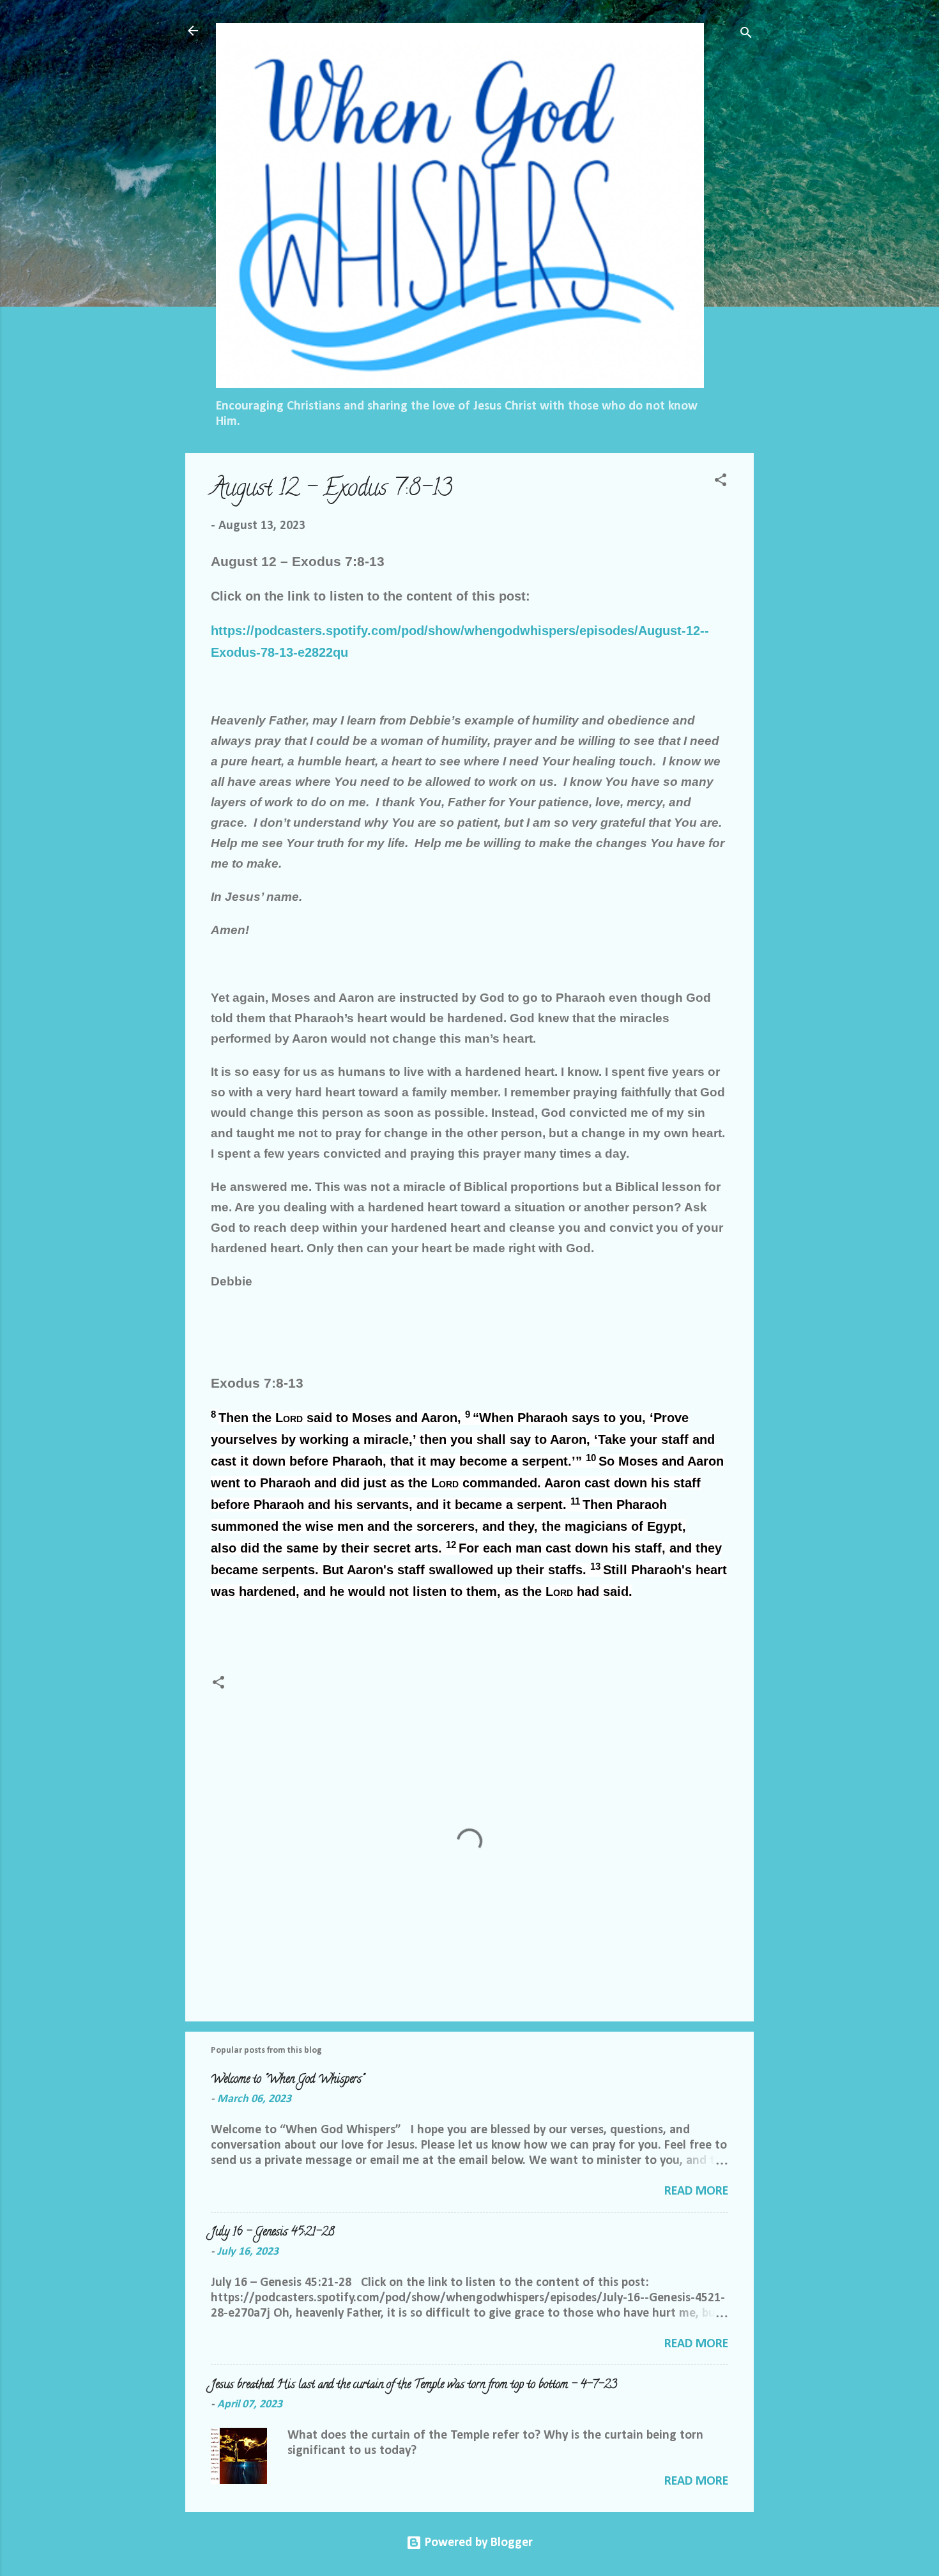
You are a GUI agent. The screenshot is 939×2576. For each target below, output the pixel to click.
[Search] (746, 35)
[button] (721, 482)
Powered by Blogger (477, 2543)
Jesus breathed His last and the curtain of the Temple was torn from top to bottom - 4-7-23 (414, 2386)
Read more (696, 2191)
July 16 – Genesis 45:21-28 (273, 2233)
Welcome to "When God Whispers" (287, 2080)
